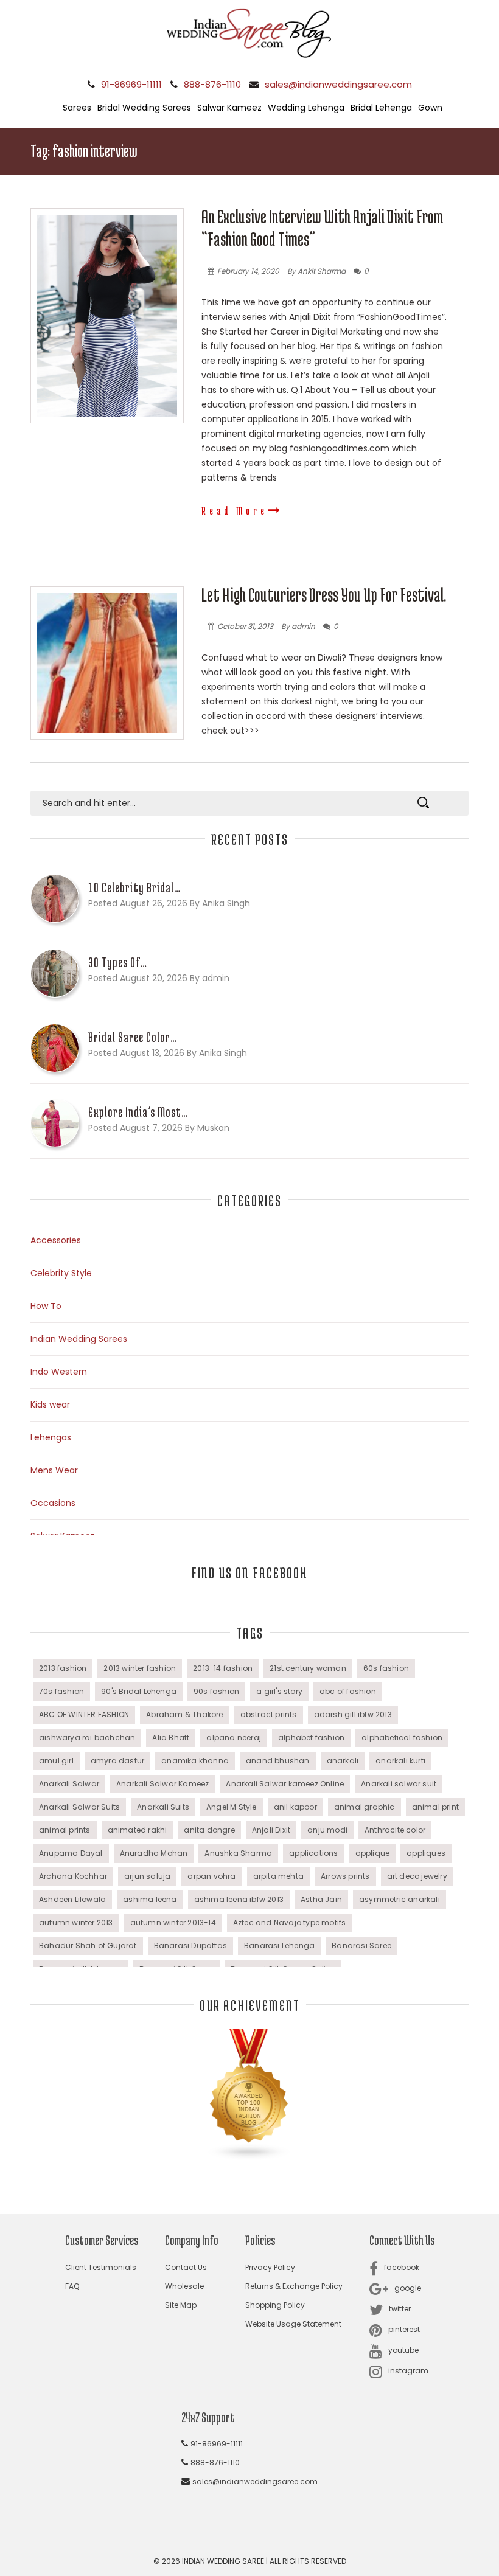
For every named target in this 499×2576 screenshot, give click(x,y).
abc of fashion (348, 1691)
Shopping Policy (275, 2305)
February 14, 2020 (248, 271)
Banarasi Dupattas (190, 1946)
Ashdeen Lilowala (72, 1899)
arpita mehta (278, 1876)
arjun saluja (147, 1876)
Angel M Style (232, 1807)
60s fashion (386, 1668)
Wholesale (184, 2286)
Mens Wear (54, 1470)
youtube (403, 2350)
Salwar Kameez (229, 108)
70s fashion (61, 1691)
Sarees (77, 108)
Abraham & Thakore (184, 1714)
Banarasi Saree (361, 1946)
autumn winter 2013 (76, 1922)
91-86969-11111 (131, 84)
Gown (430, 108)
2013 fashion (63, 1668)
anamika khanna (195, 1761)
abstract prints (269, 1714)
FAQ (72, 2286)
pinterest (404, 2329)
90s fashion (216, 1691)
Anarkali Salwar (69, 1784)
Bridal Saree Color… (133, 1037)
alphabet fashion (311, 1738)
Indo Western (59, 1372)
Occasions (53, 1503)
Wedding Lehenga (306, 108)
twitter (400, 2309)
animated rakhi (138, 1830)
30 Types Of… (118, 962)
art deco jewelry (417, 1876)
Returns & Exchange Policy (294, 2286)
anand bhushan (278, 1761)
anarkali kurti (400, 1761)
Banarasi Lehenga (279, 1946)
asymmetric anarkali (400, 1899)
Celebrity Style (61, 1273)
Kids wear (50, 1404)
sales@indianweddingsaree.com (338, 84)
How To (46, 1306)
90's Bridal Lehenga (139, 1691)
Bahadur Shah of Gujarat (88, 1946)
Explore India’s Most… (138, 1112)
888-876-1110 (212, 84)
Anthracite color (395, 1830)
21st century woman (308, 1668)
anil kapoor (295, 1807)
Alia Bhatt (171, 1738)
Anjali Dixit (271, 1830)
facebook (402, 2267)
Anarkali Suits (163, 1807)
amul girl (56, 1761)
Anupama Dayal (71, 1853)
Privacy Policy (270, 2267)
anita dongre (209, 1830)
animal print (435, 1807)
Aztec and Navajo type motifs (290, 1922)
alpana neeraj (234, 1738)
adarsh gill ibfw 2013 (353, 1714)
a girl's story (279, 1691)
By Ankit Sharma (316, 271)
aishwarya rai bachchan (87, 1738)
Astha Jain (321, 1899)
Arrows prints (345, 1876)
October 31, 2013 (245, 626)
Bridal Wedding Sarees (144, 108)
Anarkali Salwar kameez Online (285, 1784)
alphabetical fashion (402, 1738)
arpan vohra (211, 1876)
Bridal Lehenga (381, 108)
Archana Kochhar (73, 1876)
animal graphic (365, 1807)
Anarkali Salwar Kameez (162, 1784)
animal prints (65, 1830)
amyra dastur (117, 1761)
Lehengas (51, 1437)
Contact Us (186, 2267)
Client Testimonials (101, 2267)
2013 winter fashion (140, 1668)
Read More (235, 510)
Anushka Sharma (238, 1853)
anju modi (327, 1830)
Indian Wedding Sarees (79, 1339)
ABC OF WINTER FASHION (84, 1714)
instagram (408, 2371)
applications (313, 1853)
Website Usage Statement (293, 2324)
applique (373, 1853)
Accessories (56, 1240)
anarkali (343, 1761)
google (408, 2288)
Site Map (181, 2305)
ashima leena (150, 1899)
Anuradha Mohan (154, 1853)
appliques (426, 1853)
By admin (298, 626)
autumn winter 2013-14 (173, 1922)
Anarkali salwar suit (399, 1784)
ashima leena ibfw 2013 (239, 1899)
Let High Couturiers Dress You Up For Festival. (324, 595)
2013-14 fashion (223, 1668)
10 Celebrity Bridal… (134, 887)
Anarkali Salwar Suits (79, 1807)
